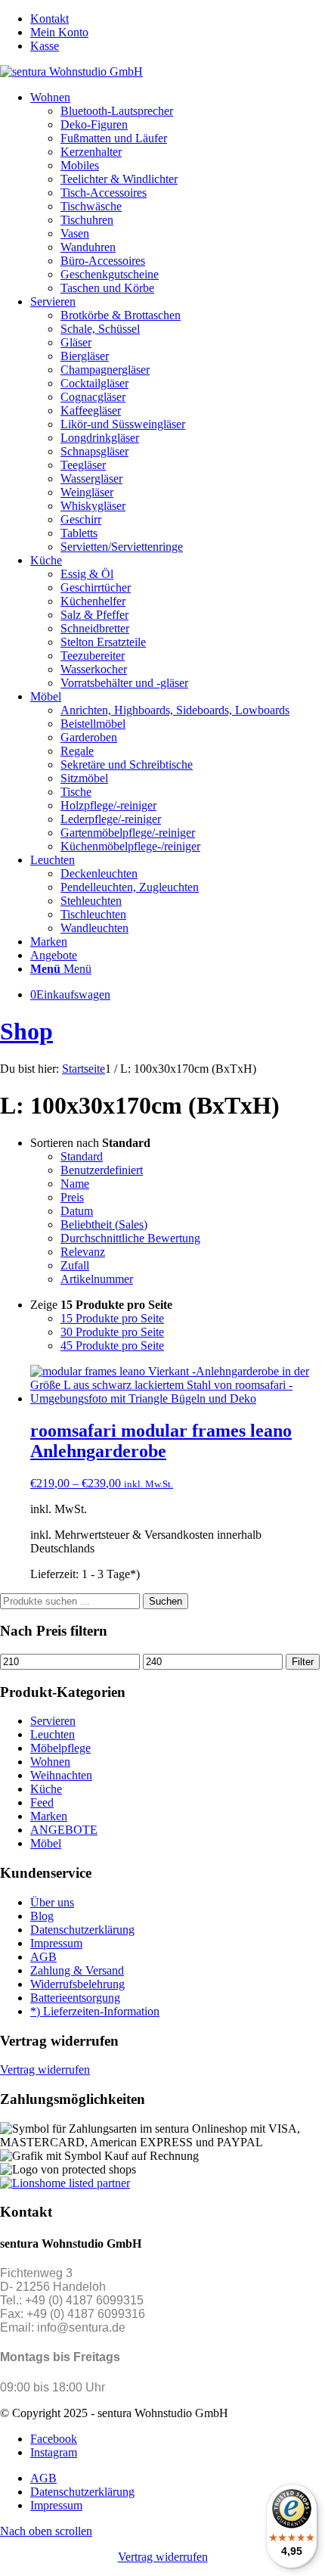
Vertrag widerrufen (45, 2070)
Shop (26, 1031)
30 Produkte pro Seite (112, 1332)
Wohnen (50, 1762)
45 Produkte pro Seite (112, 1345)
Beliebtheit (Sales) (104, 1224)
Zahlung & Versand (77, 1970)
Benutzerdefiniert (102, 1170)
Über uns (52, 1902)
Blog (42, 1916)
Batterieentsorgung (75, 1998)
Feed (42, 1802)
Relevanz (83, 1252)
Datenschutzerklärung (82, 1930)
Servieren (53, 1721)
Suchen (166, 1601)
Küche (46, 1789)
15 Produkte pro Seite (112, 1318)
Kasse (45, 46)
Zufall (75, 1265)
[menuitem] (178, 19)
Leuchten (53, 1734)
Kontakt (50, 19)
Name (75, 1184)
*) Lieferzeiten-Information (95, 2011)
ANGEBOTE (64, 1830)
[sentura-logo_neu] (71, 71)
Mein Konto (59, 32)
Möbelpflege (60, 1748)
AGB (43, 1957)
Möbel (46, 1843)
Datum (77, 1211)
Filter (303, 1662)
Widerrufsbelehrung (77, 1984)
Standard (82, 1156)
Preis (72, 1197)
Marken (49, 1816)
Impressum (56, 1943)
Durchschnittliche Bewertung (130, 1238)
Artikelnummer (97, 1279)
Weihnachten (61, 1775)
